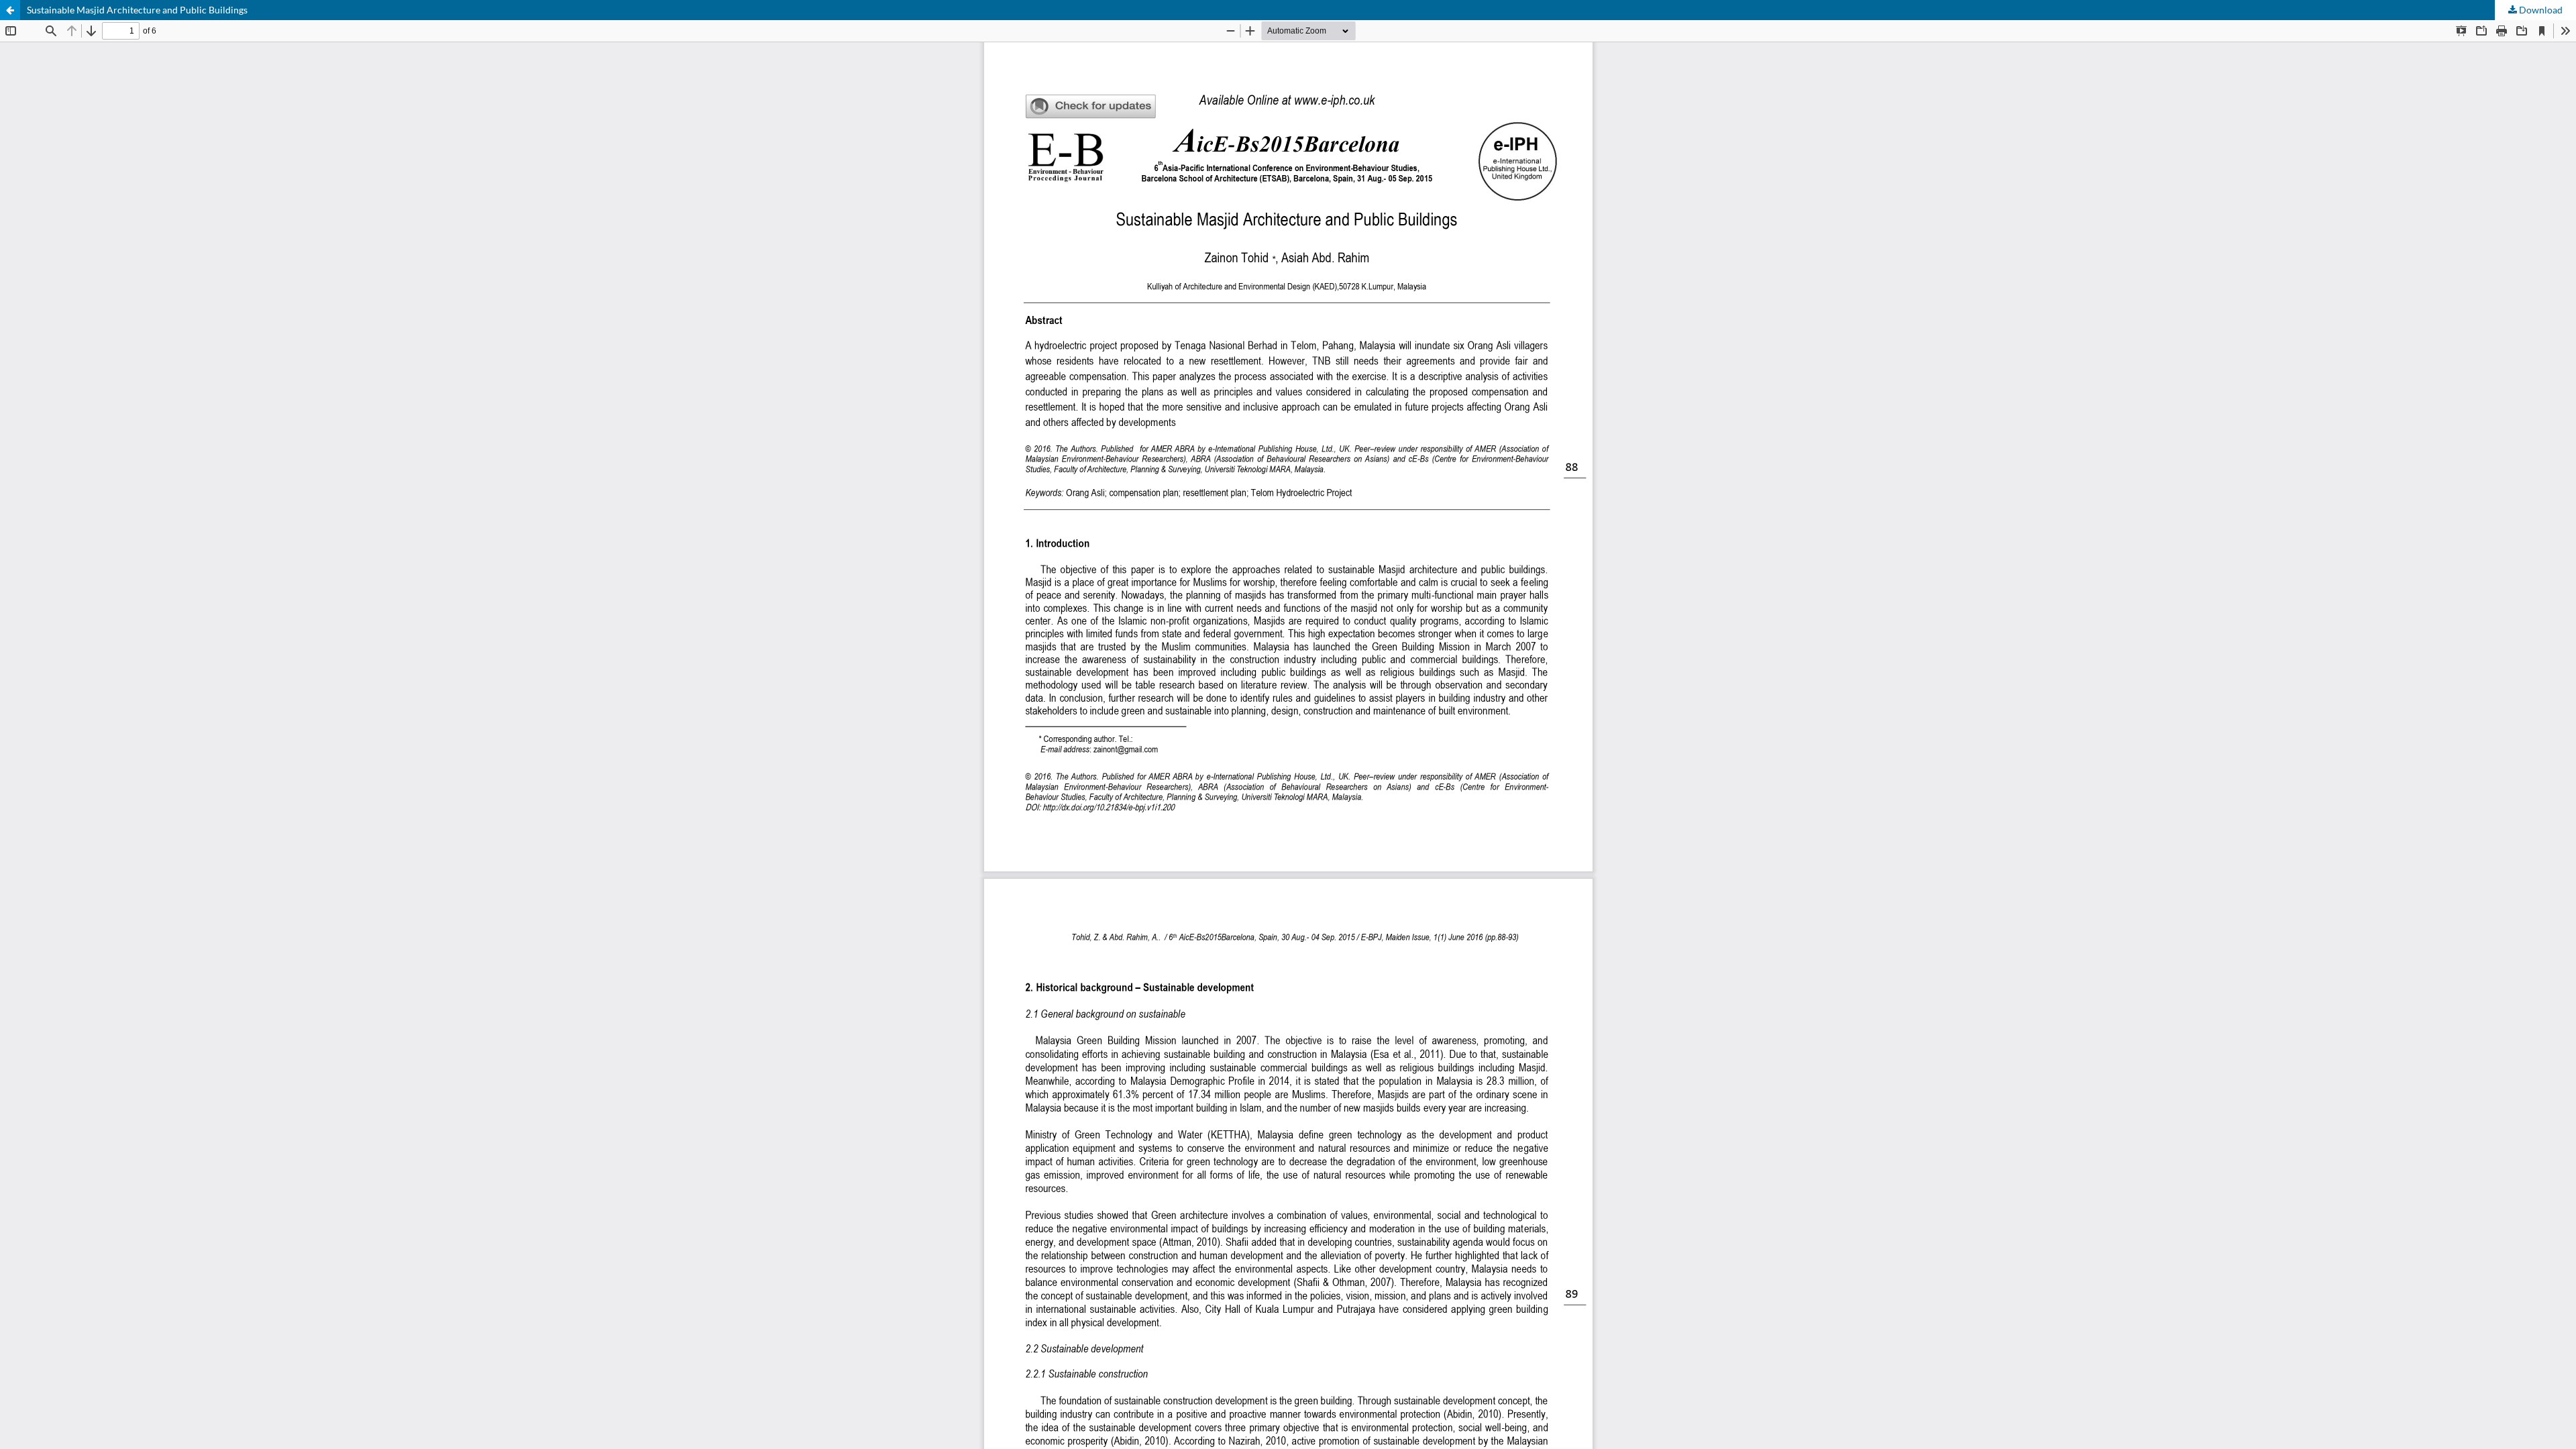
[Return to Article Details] (10, 10)
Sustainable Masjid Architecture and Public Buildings (137, 10)
